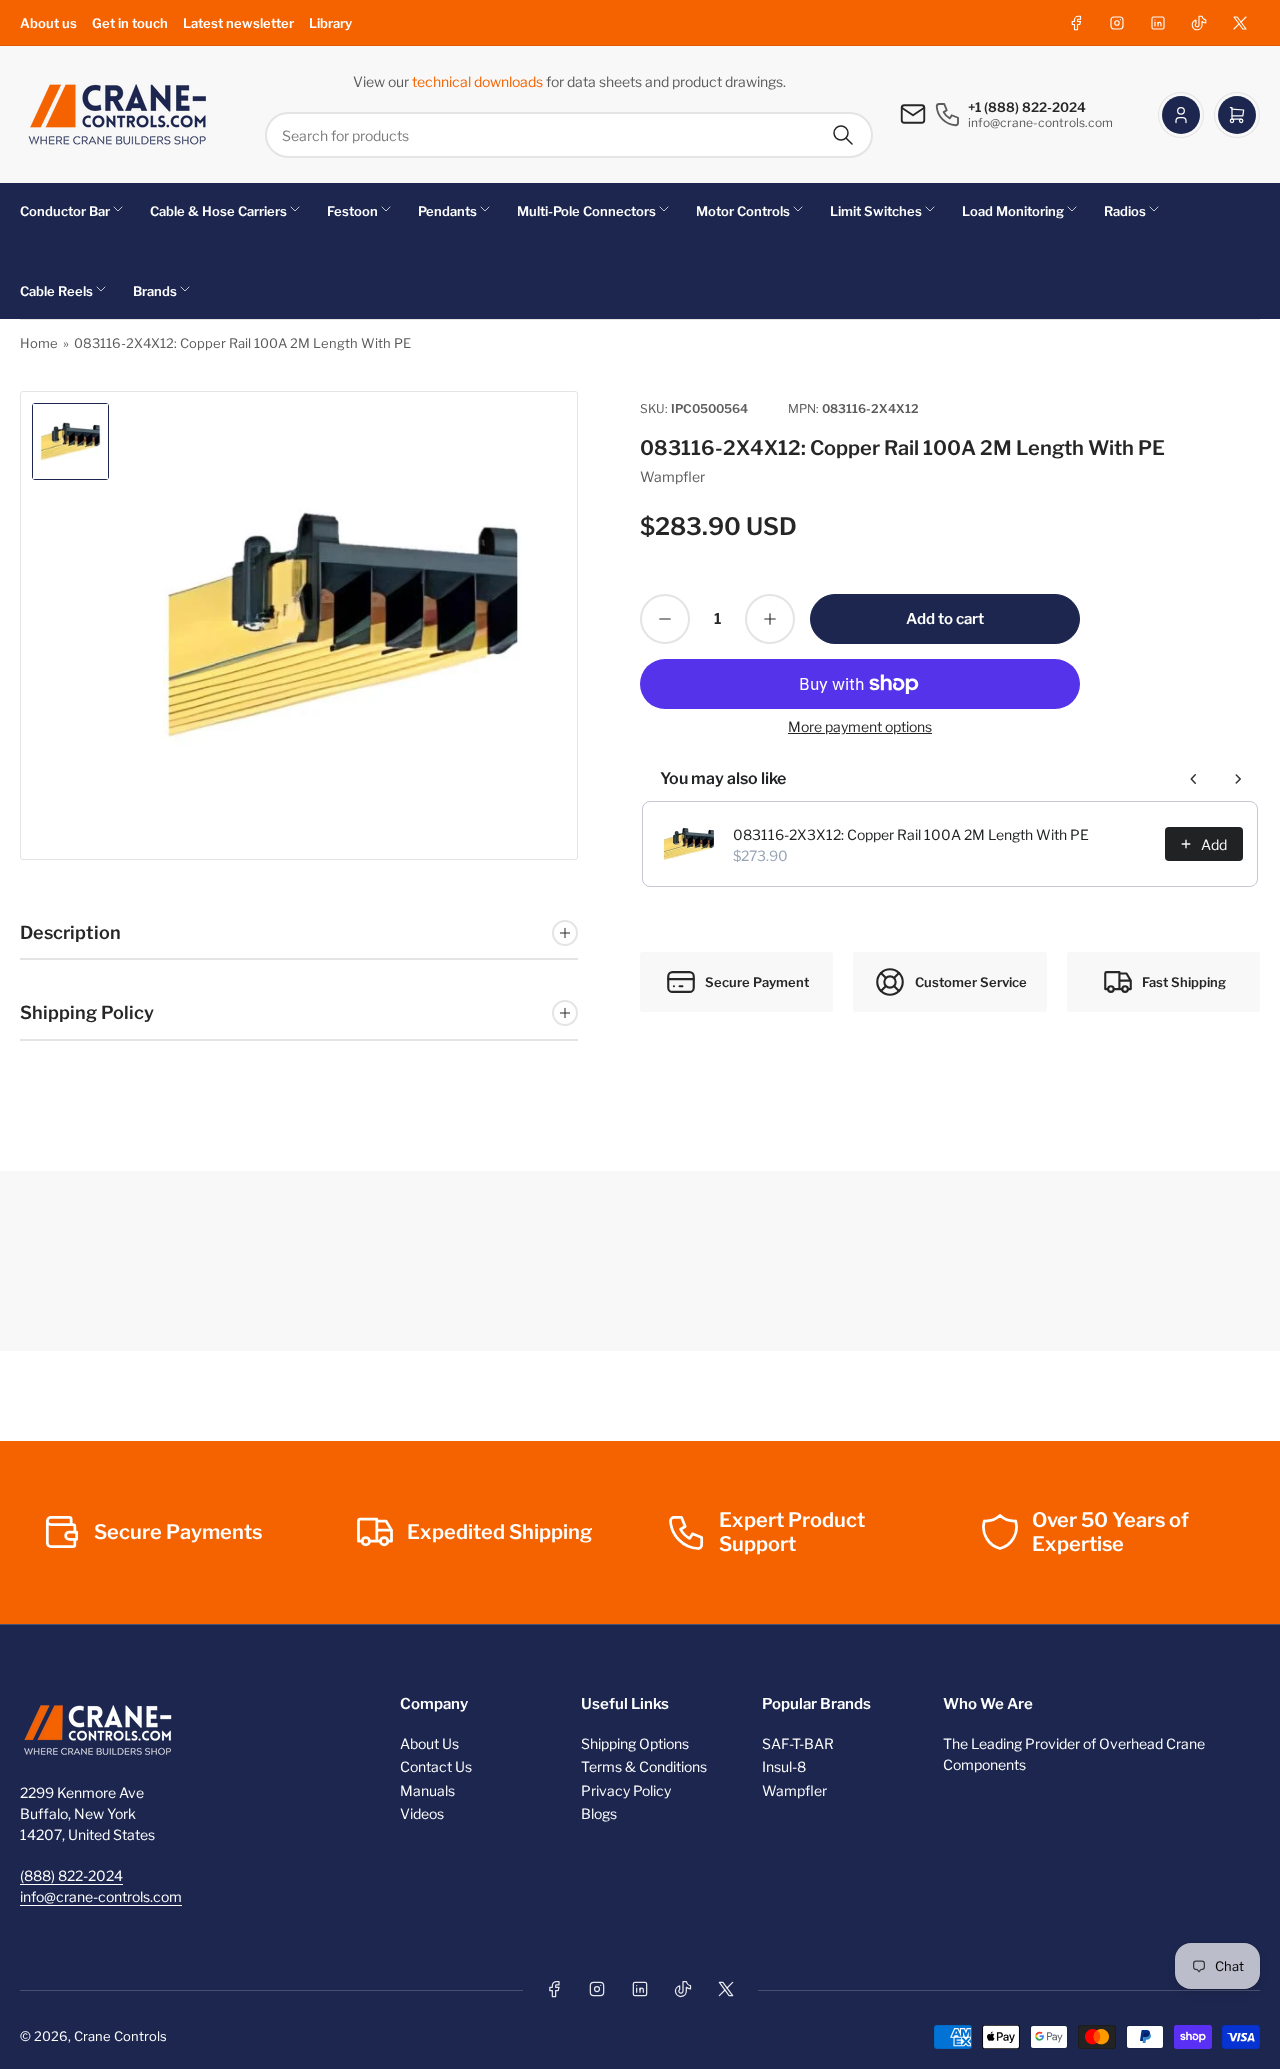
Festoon (352, 211)
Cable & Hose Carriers (218, 211)
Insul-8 (784, 1766)
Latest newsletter (238, 23)
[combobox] (569, 135)
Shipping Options (635, 1743)
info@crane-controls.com (101, 1896)
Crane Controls (120, 2036)
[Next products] (1238, 779)
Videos (422, 1813)
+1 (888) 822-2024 (1027, 107)
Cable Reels (56, 291)
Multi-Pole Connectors (586, 211)
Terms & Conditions (644, 1766)
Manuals (427, 1790)
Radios (1125, 211)
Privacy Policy (626, 1790)
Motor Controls (743, 211)
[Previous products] (1194, 779)
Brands (155, 291)
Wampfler (672, 476)
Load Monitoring (1013, 211)
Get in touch (130, 23)
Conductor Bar (65, 211)
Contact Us (436, 1766)
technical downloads (479, 81)
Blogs (599, 1813)
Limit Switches (876, 211)
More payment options (860, 726)
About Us (429, 1743)
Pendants (447, 211)
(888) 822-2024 (71, 1875)
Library (330, 23)
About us (48, 23)
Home (39, 343)
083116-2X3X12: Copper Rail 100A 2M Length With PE (911, 834)
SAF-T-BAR (798, 1743)
